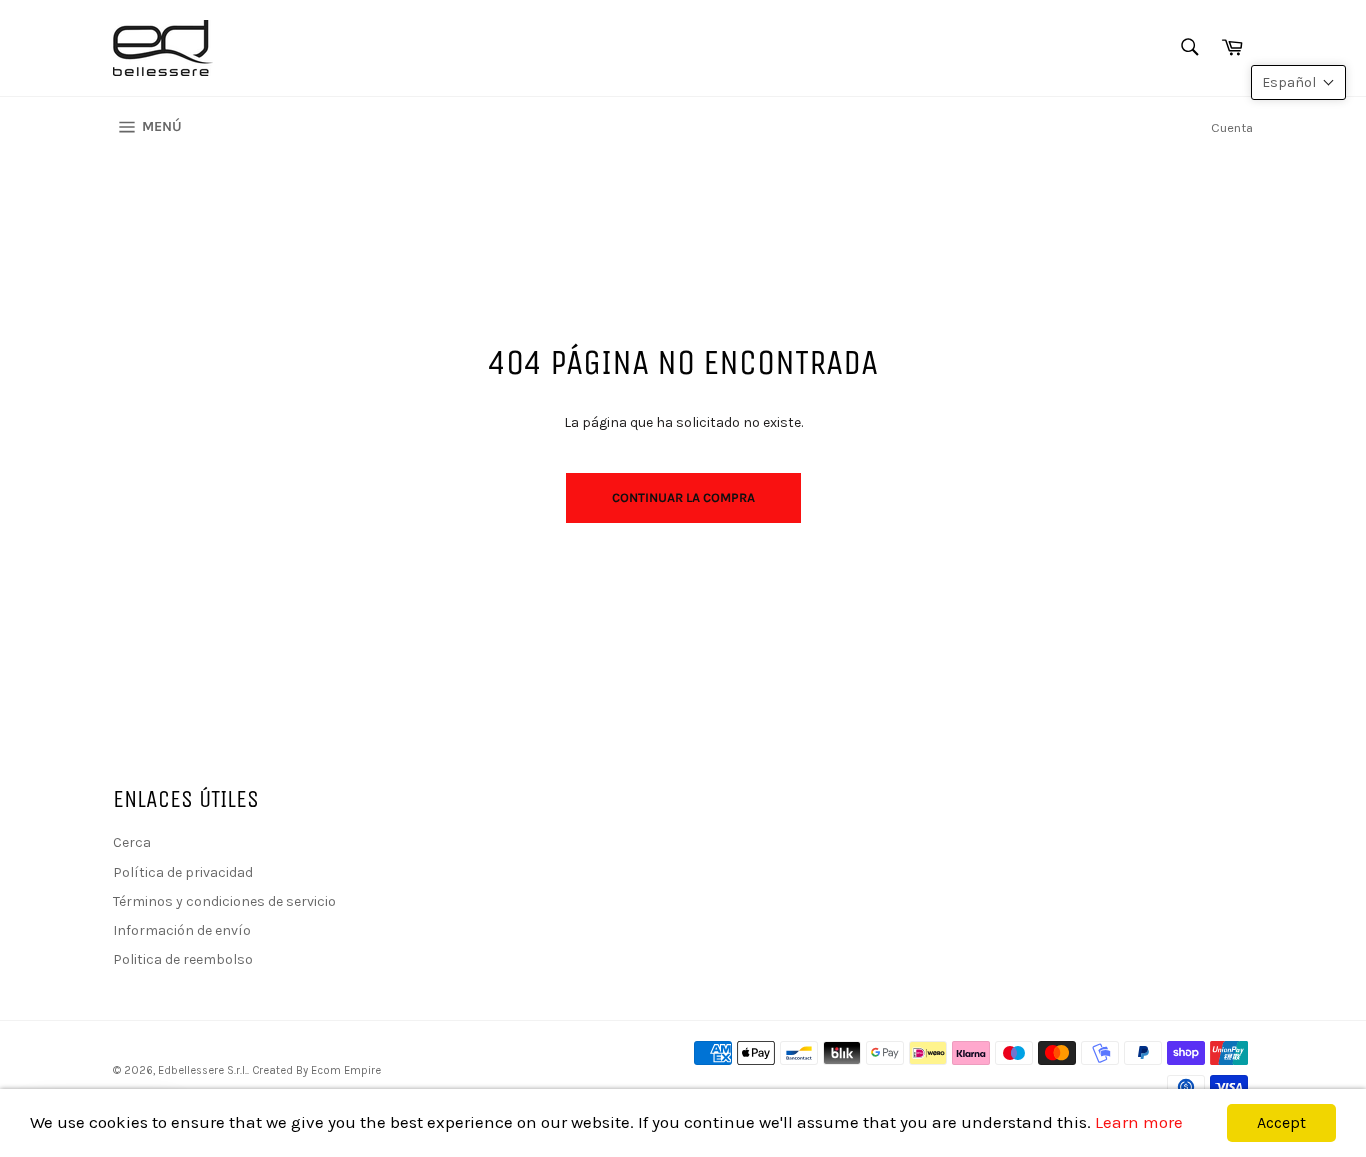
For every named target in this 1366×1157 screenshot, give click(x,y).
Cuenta (1232, 127)
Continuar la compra (683, 497)
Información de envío (182, 930)
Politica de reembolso (183, 959)
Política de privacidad (183, 872)
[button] (1298, 82)
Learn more (1139, 1122)
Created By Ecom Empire (316, 1070)
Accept (1281, 1122)
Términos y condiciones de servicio (224, 901)
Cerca (132, 842)
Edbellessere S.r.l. (202, 1070)
